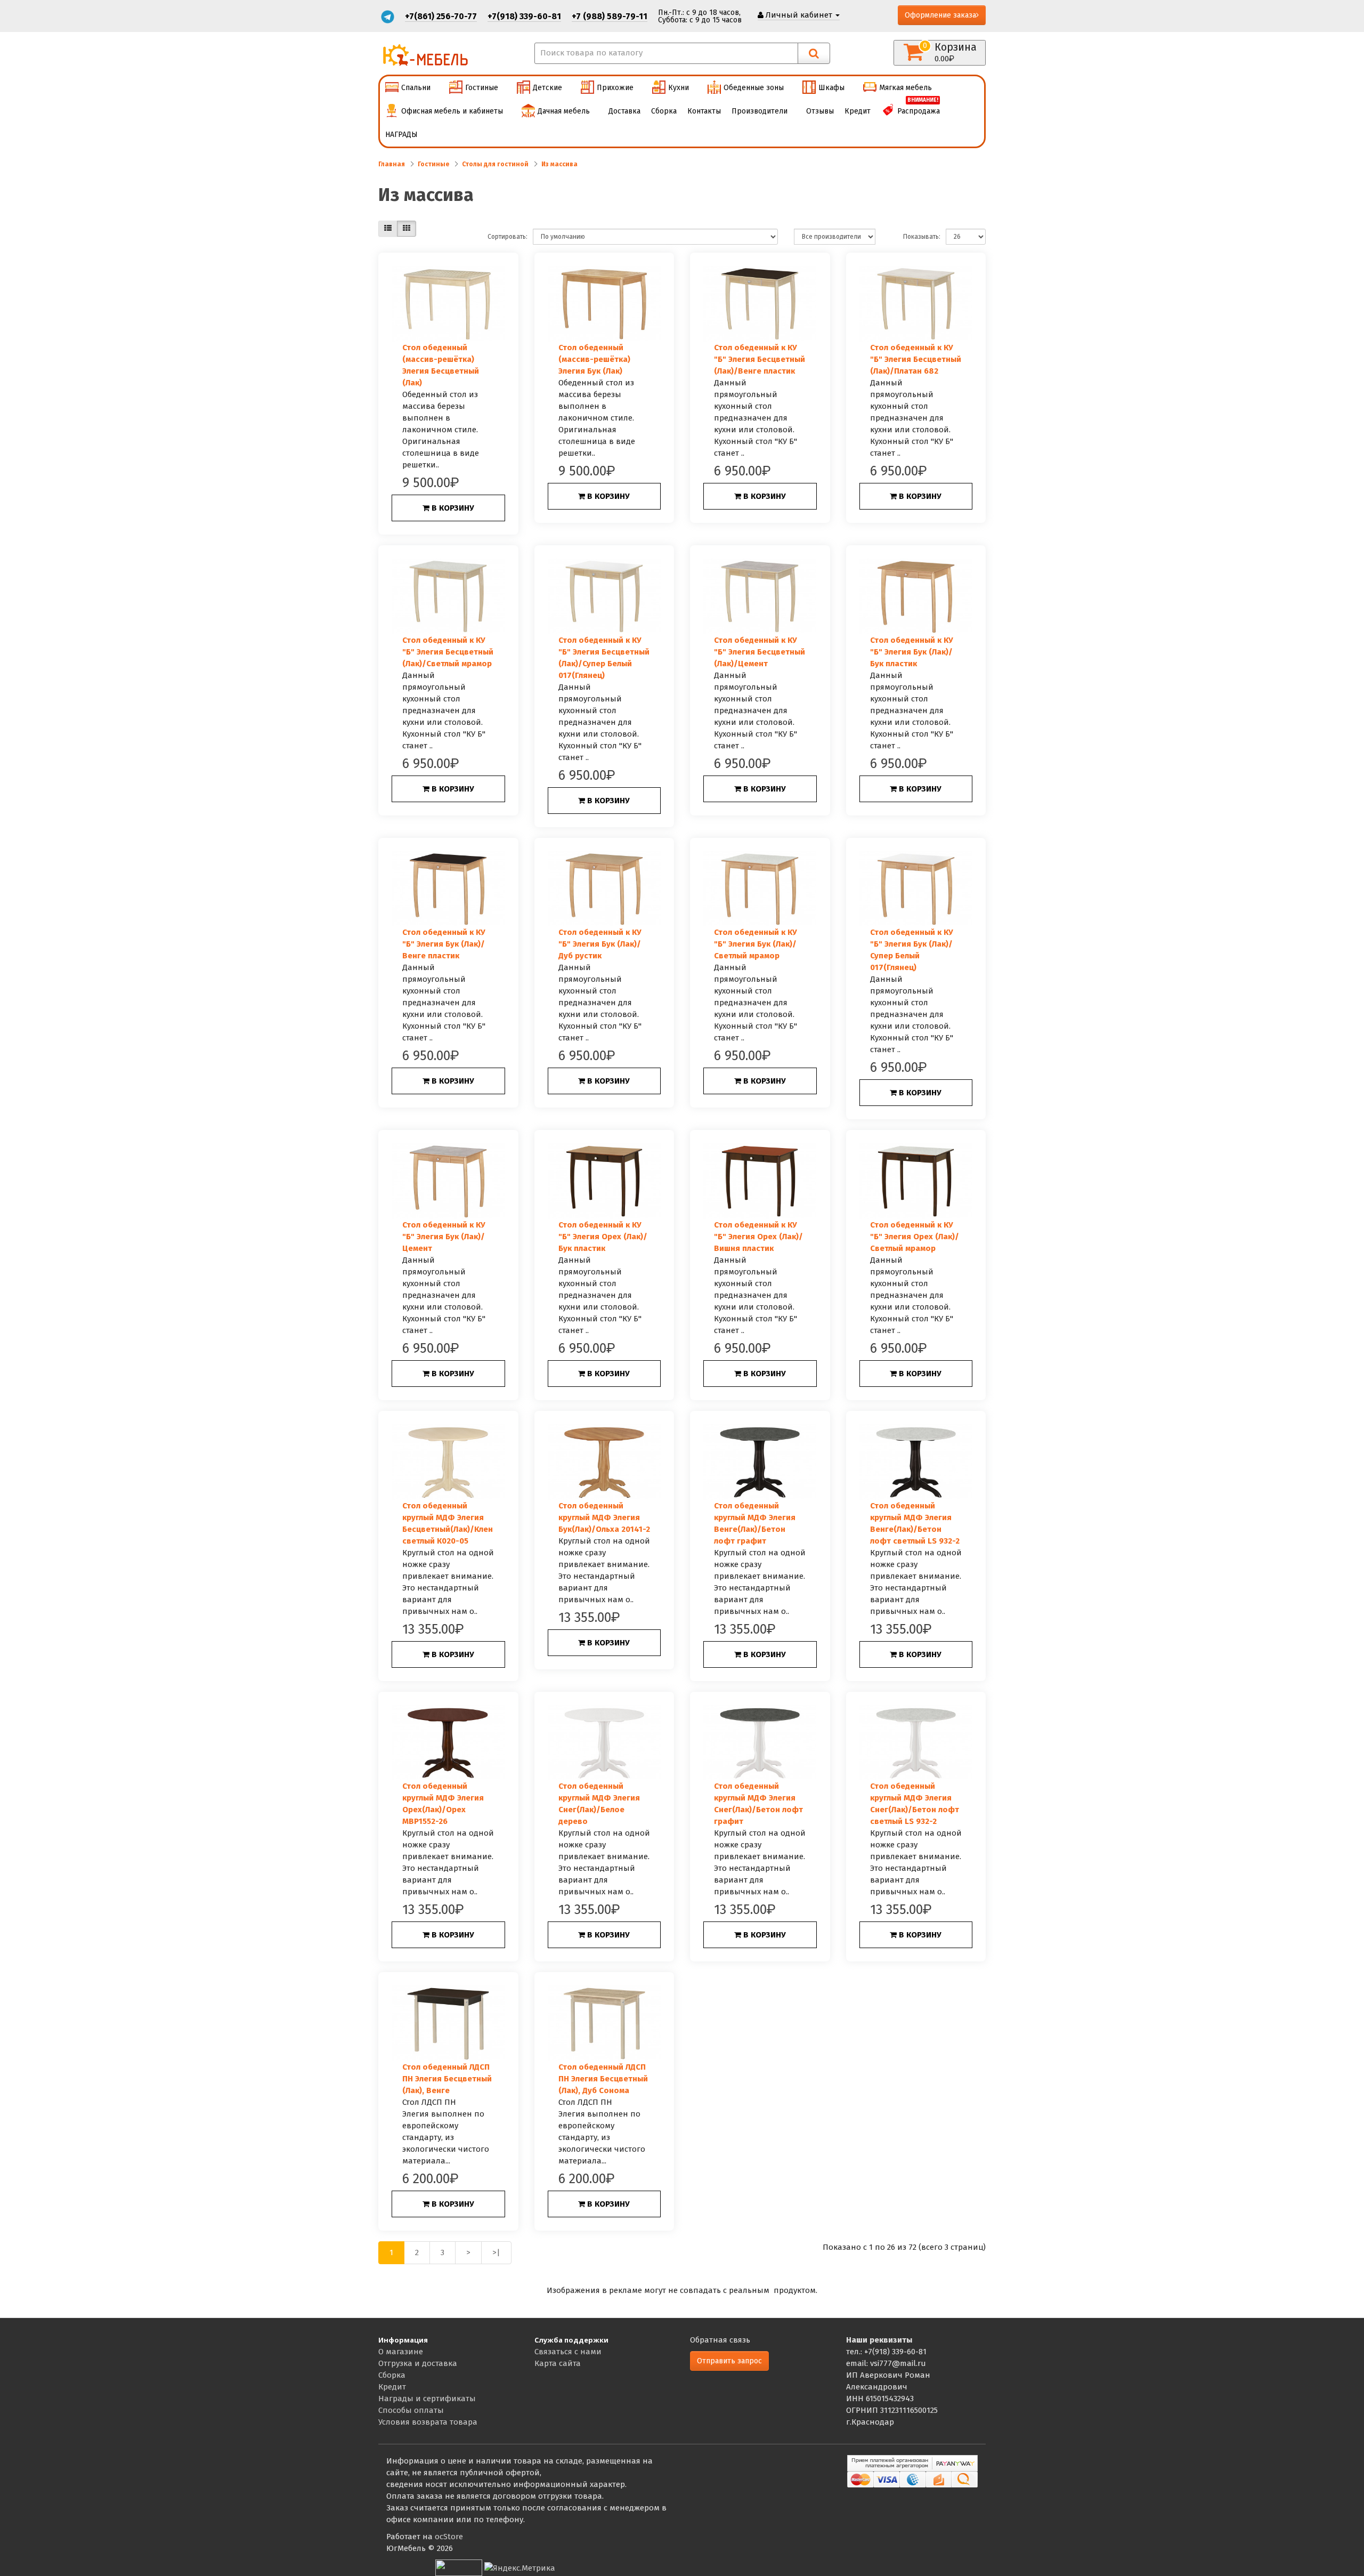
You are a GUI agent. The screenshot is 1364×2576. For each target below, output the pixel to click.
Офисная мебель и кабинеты (452, 111)
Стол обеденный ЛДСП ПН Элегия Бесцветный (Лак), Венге (447, 2079)
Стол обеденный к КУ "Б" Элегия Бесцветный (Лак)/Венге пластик (760, 359)
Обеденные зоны (754, 88)
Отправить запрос (729, 2361)
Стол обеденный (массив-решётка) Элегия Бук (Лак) (594, 359)
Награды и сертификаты (427, 2399)
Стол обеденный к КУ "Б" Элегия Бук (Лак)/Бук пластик (912, 652)
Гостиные (482, 88)
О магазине (401, 2352)
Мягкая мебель (906, 88)
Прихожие (615, 88)
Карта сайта (558, 2363)
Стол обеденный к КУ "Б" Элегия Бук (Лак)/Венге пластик (444, 944)
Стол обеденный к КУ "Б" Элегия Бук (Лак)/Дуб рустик (600, 944)
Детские (547, 88)
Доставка (624, 111)
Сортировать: (508, 237)
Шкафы (831, 88)
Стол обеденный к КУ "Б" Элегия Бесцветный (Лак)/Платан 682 (916, 359)
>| (496, 2252)
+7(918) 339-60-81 (524, 16)
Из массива (559, 164)
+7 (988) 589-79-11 (610, 16)
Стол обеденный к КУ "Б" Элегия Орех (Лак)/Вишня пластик (758, 1237)
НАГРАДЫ (401, 135)
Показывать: (922, 237)
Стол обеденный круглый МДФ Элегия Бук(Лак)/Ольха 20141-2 (604, 1517)
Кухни (679, 88)
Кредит (858, 111)
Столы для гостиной (495, 164)
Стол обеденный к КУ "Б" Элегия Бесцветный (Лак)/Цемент (760, 652)
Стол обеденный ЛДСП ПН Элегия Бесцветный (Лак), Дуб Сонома (603, 2079)
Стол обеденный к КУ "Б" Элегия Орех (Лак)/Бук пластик (603, 1237)
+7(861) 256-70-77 (441, 16)
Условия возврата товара (428, 2422)
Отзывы (820, 111)
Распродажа (919, 108)
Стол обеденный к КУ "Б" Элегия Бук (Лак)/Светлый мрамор (756, 944)
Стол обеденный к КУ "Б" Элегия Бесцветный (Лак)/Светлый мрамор (448, 652)
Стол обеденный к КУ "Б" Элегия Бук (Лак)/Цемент (444, 1237)
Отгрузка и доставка (418, 2363)
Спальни (416, 88)
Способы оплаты (411, 2410)
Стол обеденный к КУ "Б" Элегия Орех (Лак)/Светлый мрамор (915, 1237)
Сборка (664, 111)
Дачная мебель (564, 111)
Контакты (704, 111)
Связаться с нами (568, 2352)
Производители (760, 111)
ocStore (449, 2537)
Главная (392, 164)
